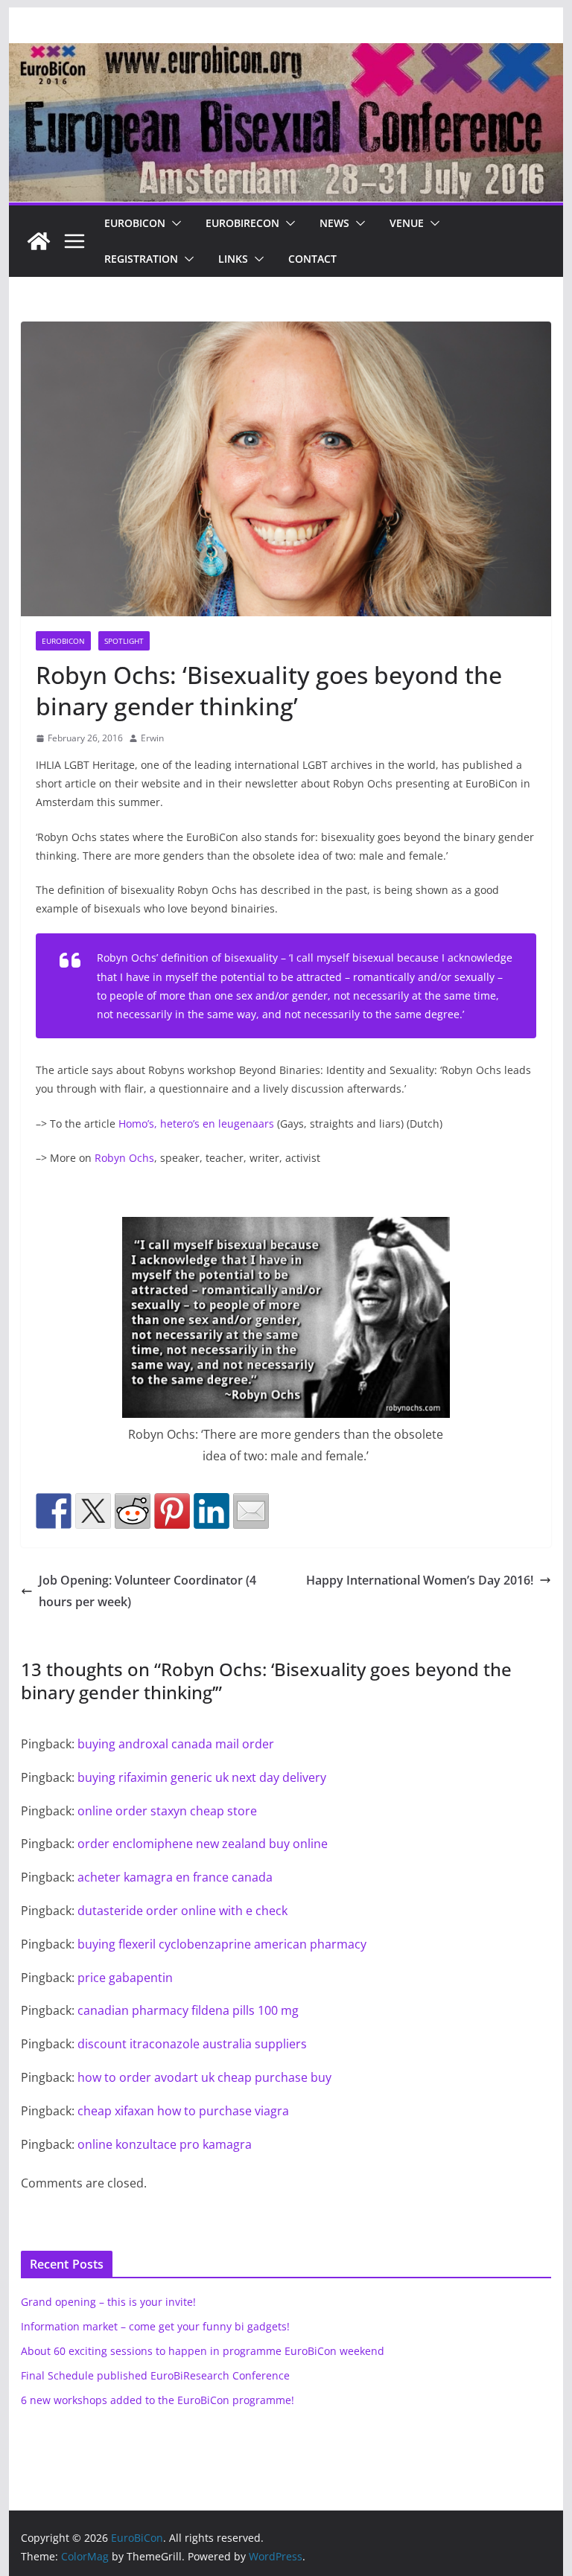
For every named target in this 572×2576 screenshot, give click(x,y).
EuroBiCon (135, 223)
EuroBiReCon (242, 223)
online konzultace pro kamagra (165, 2144)
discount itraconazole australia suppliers (192, 2044)
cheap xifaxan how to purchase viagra (183, 2111)
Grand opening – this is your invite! (108, 2302)
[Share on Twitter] (93, 1511)
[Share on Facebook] (54, 1511)
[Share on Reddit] (133, 1511)
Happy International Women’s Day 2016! (420, 1580)
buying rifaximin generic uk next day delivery (202, 1777)
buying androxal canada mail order (176, 1744)
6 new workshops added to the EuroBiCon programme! (158, 2400)
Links (233, 259)
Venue (407, 223)
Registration (141, 259)
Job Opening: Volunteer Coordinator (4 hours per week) (147, 1591)
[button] (174, 223)
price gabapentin (125, 1978)
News (334, 223)
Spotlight (124, 641)
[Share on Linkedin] (212, 1511)
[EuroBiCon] (39, 241)
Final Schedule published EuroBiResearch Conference (155, 2375)
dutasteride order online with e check (182, 1911)
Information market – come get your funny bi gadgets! (155, 2326)
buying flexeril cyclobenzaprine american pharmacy (222, 1944)
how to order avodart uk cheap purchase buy (204, 2077)
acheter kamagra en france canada (175, 1877)
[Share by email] (251, 1511)
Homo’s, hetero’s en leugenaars (196, 1124)
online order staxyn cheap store (167, 1811)
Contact (312, 259)
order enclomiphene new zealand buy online (203, 1844)
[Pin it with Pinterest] (172, 1511)
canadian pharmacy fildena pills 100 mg (188, 2010)
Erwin (152, 738)
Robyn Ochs (124, 1158)
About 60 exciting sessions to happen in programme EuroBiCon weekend (203, 2351)
